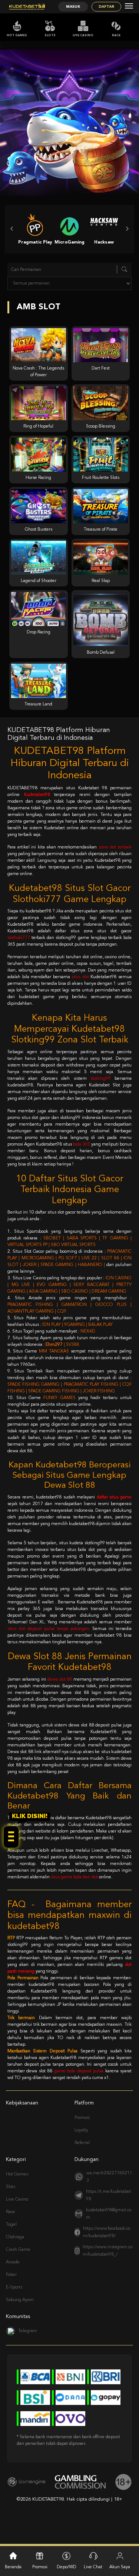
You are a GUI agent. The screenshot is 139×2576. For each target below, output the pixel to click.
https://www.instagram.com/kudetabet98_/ (107, 2251)
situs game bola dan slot (74, 1877)
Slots (50, 35)
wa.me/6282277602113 (109, 2177)
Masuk (73, 7)
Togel (11, 2225)
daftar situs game (114, 1497)
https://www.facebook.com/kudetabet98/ (107, 2232)
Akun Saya (120, 2567)
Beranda (13, 2567)
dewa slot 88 (60, 1680)
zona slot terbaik (115, 847)
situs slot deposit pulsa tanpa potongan (48, 1629)
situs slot (80, 977)
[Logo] (27, 7)
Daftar (106, 7)
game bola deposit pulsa (79, 2071)
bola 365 (82, 1144)
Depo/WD (67, 2567)
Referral (82, 2143)
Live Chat (93, 2567)
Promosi (82, 2118)
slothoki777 (19, 938)
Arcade (13, 2262)
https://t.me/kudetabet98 (109, 2195)
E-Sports (14, 2287)
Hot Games (17, 35)
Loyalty (81, 2130)
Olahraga (15, 2237)
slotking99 (101, 1079)
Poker (11, 2275)
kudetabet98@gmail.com (109, 2214)
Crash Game (18, 2250)
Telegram (28, 2331)
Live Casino (83, 35)
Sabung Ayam (20, 2300)
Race (116, 35)
